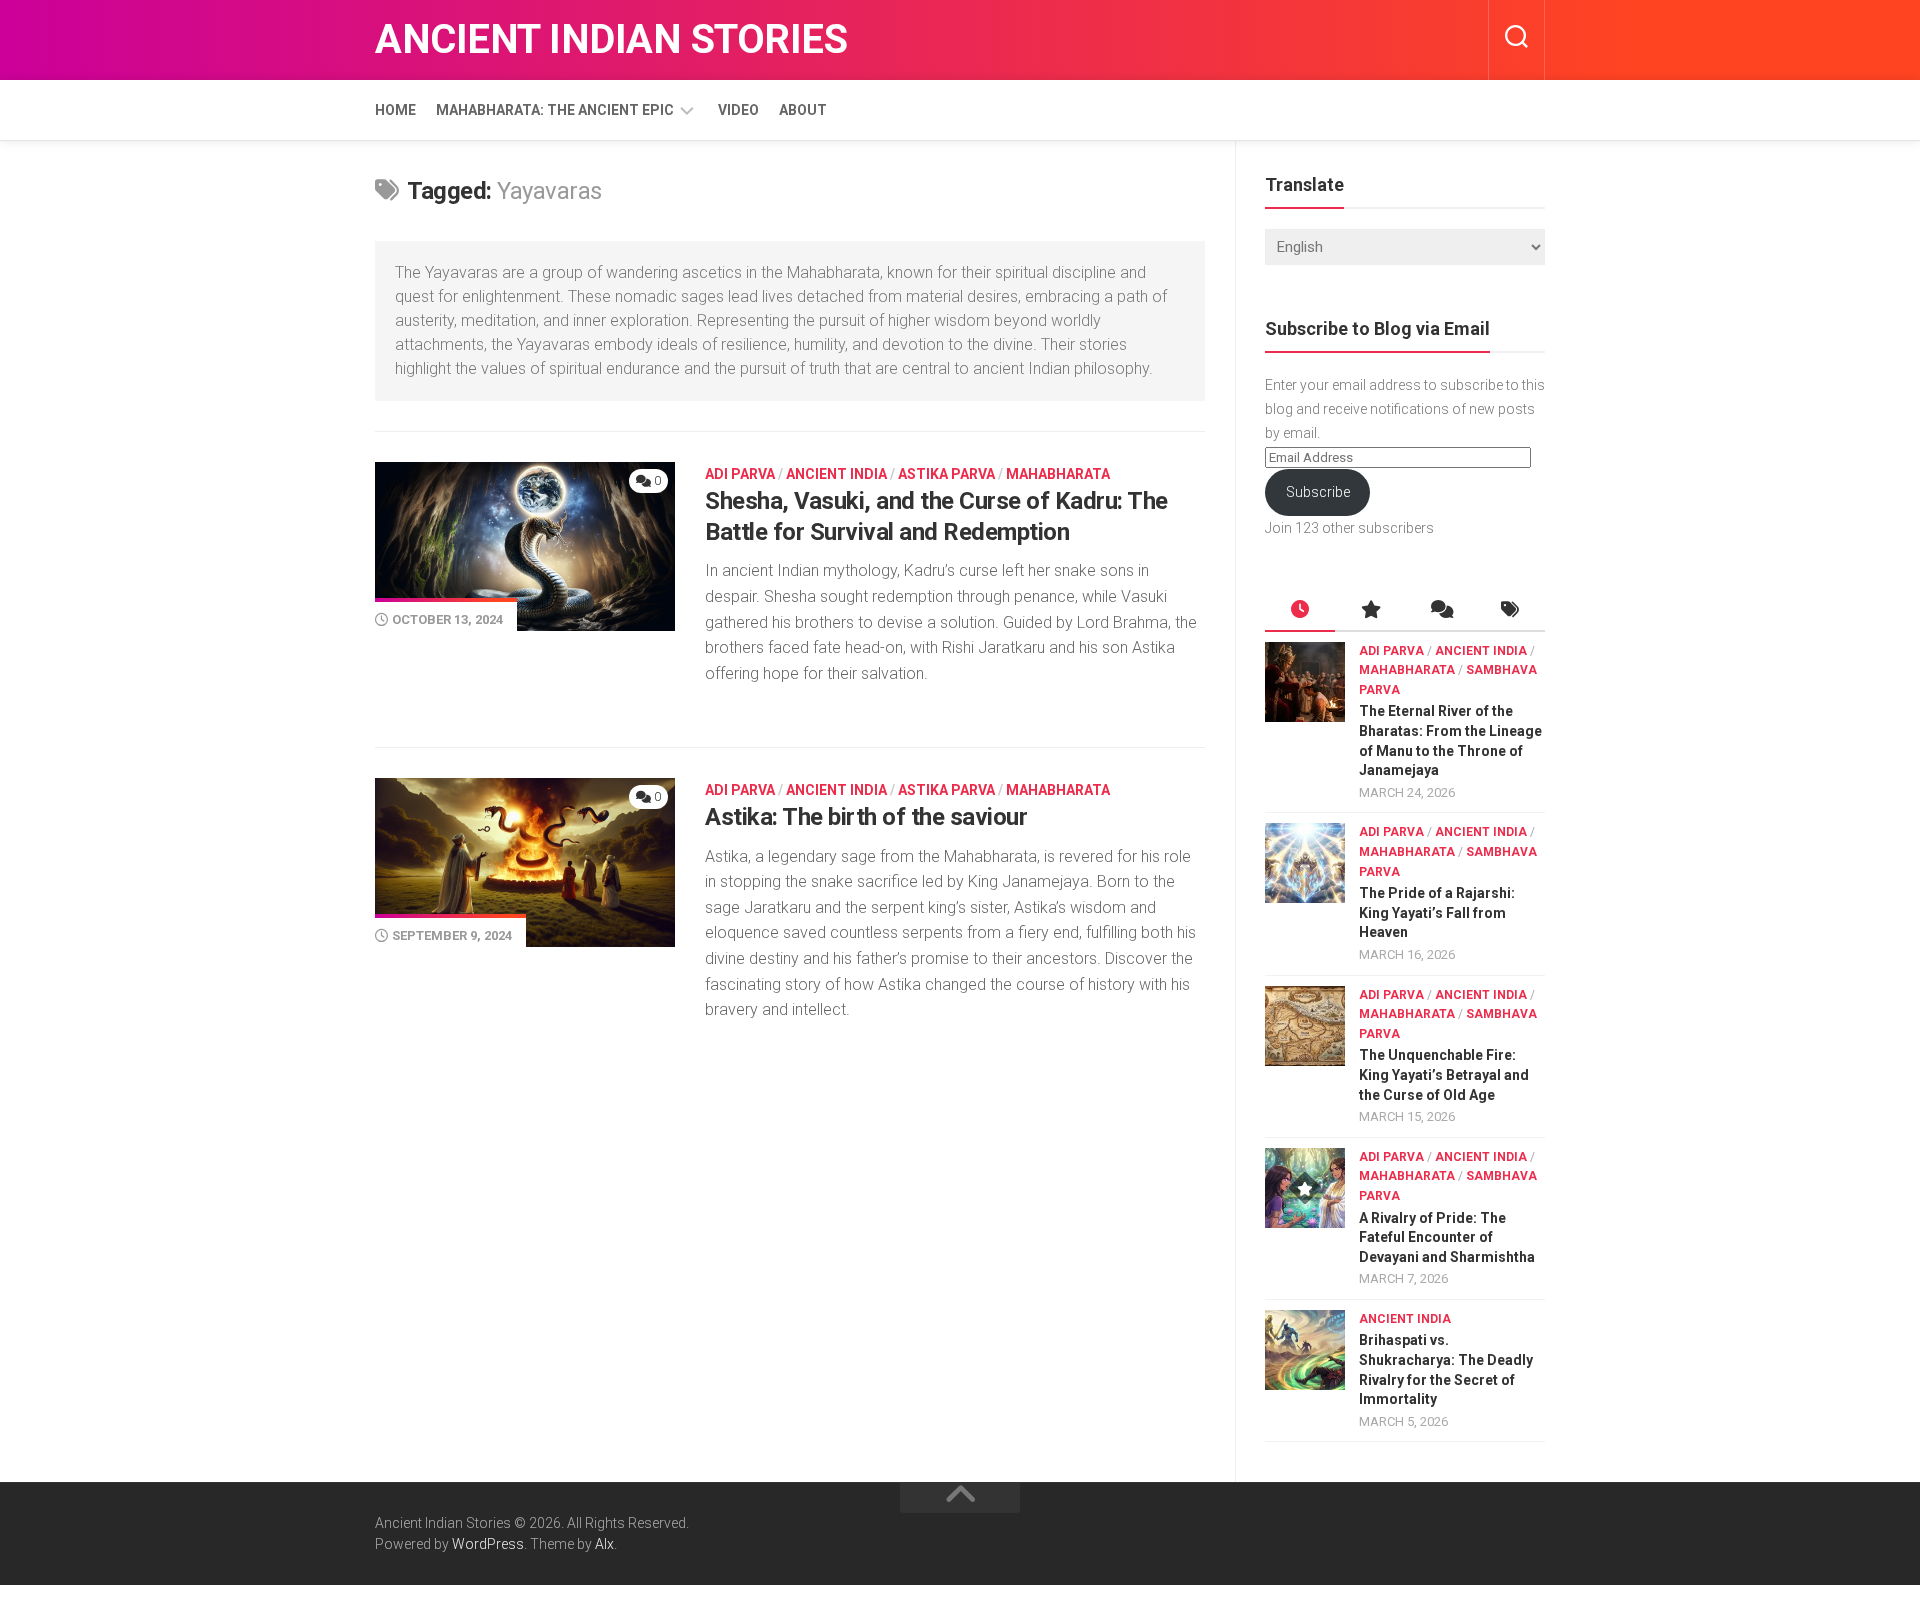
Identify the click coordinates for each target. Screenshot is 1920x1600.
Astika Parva (946, 474)
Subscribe (1318, 492)
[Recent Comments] (1440, 611)
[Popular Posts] (1370, 611)
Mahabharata (1058, 474)
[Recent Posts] (1300, 611)
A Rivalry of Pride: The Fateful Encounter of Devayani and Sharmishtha (1447, 1237)
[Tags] (1510, 611)
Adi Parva (740, 474)
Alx (604, 1544)
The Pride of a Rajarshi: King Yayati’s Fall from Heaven (1437, 912)
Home (395, 110)
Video (738, 110)
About (803, 110)
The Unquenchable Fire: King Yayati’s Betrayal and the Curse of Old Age (1444, 1074)
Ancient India (836, 474)
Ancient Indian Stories (611, 39)
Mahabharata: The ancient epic (555, 110)
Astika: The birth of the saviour (866, 817)
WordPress (488, 1544)
